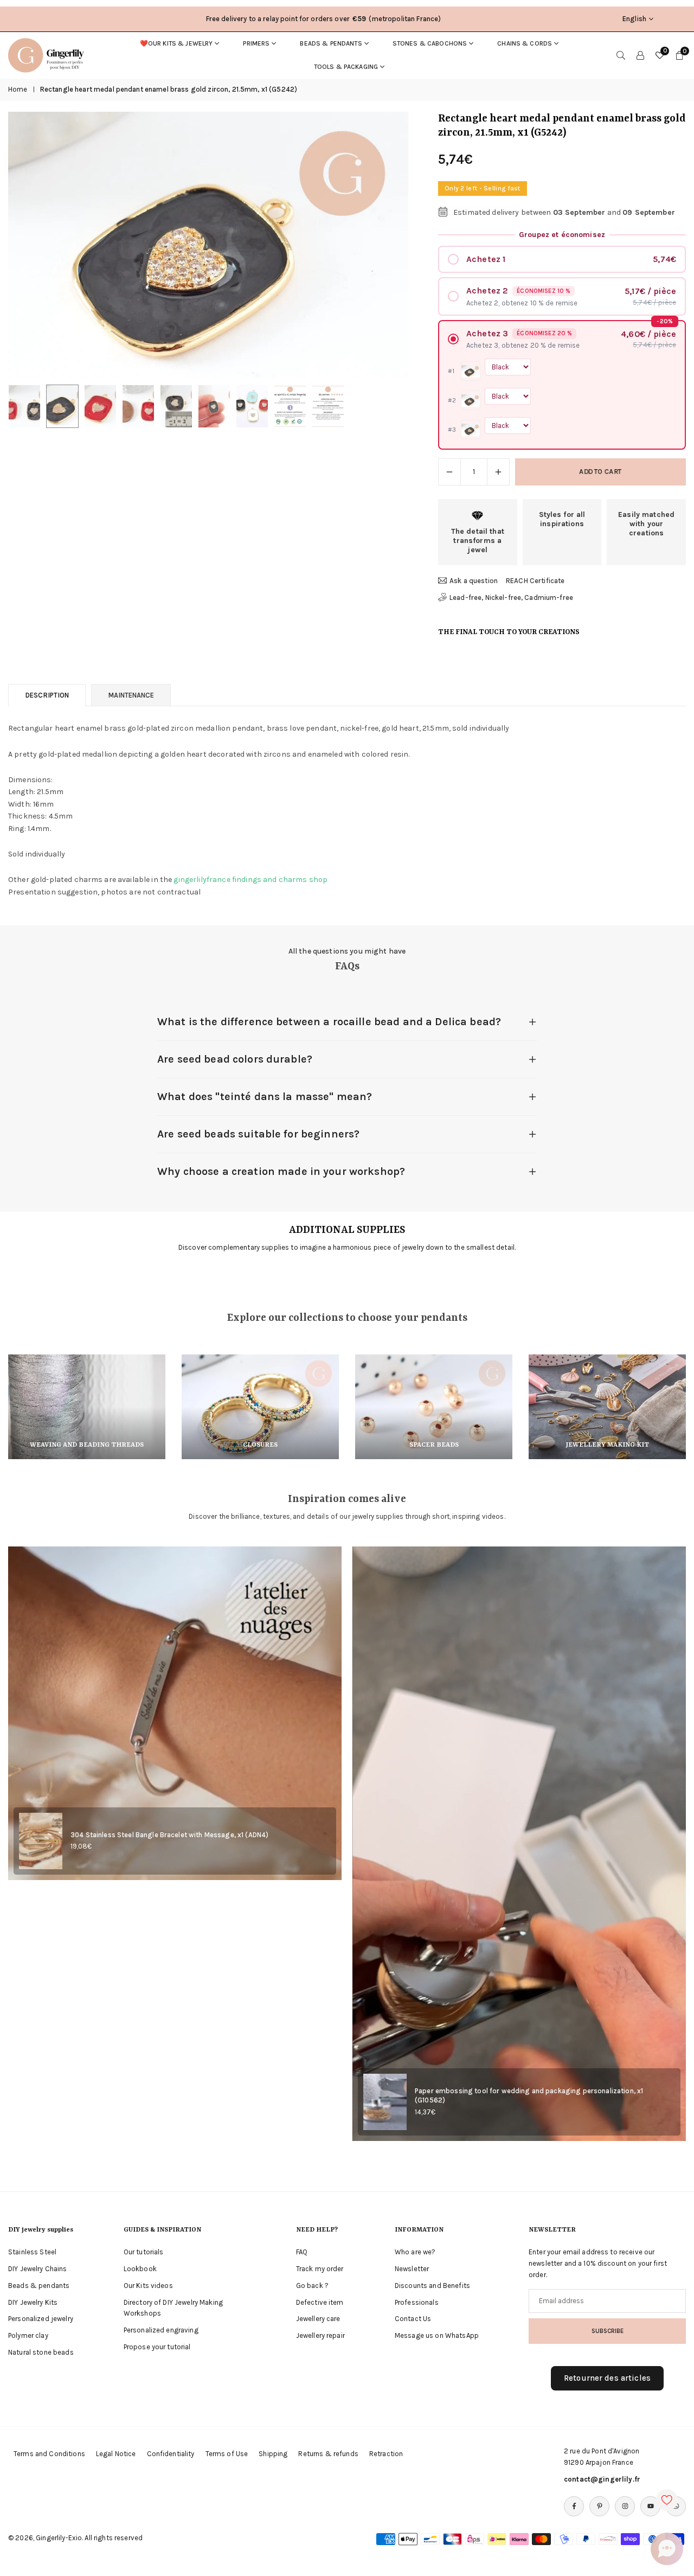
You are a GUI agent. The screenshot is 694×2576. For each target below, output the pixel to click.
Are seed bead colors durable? (235, 1059)
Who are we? (415, 2252)
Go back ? (312, 2286)
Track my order (320, 2269)
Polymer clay (28, 2335)
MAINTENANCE (131, 695)
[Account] (640, 55)
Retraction (386, 2454)
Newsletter (412, 2269)
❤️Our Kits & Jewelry (176, 43)
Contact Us (413, 2319)
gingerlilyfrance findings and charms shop (250, 880)
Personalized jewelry (41, 2319)
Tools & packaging (346, 67)
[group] (208, 245)
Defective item (320, 2302)
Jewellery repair (320, 2335)
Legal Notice (116, 2454)
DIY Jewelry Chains (38, 2269)
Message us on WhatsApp (437, 2335)
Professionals (417, 2302)
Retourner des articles (607, 2378)
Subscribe (608, 2331)
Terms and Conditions (49, 2454)
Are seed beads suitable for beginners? (258, 1134)
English (634, 19)
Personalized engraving (161, 2330)
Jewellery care (318, 2319)
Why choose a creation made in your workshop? (281, 1171)
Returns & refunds (328, 2454)
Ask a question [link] (474, 581)
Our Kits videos (148, 2286)
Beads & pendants (331, 43)
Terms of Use (227, 2454)
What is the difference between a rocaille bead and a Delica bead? (329, 1022)
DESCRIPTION (47, 695)
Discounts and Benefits (432, 2286)
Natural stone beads (41, 2352)
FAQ (302, 2252)
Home (18, 89)
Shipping (273, 2454)
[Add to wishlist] (667, 2500)
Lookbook (140, 2269)
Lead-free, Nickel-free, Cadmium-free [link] (511, 597)
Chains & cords (525, 43)
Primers (256, 43)
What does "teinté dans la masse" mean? (265, 1097)
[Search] (621, 55)
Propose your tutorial (157, 2347)
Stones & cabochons (430, 43)
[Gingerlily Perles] (49, 54)
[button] (382, 245)
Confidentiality (171, 2454)
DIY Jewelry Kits (33, 2302)
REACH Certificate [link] (535, 581)
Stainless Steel (32, 2252)
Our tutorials (144, 2252)
